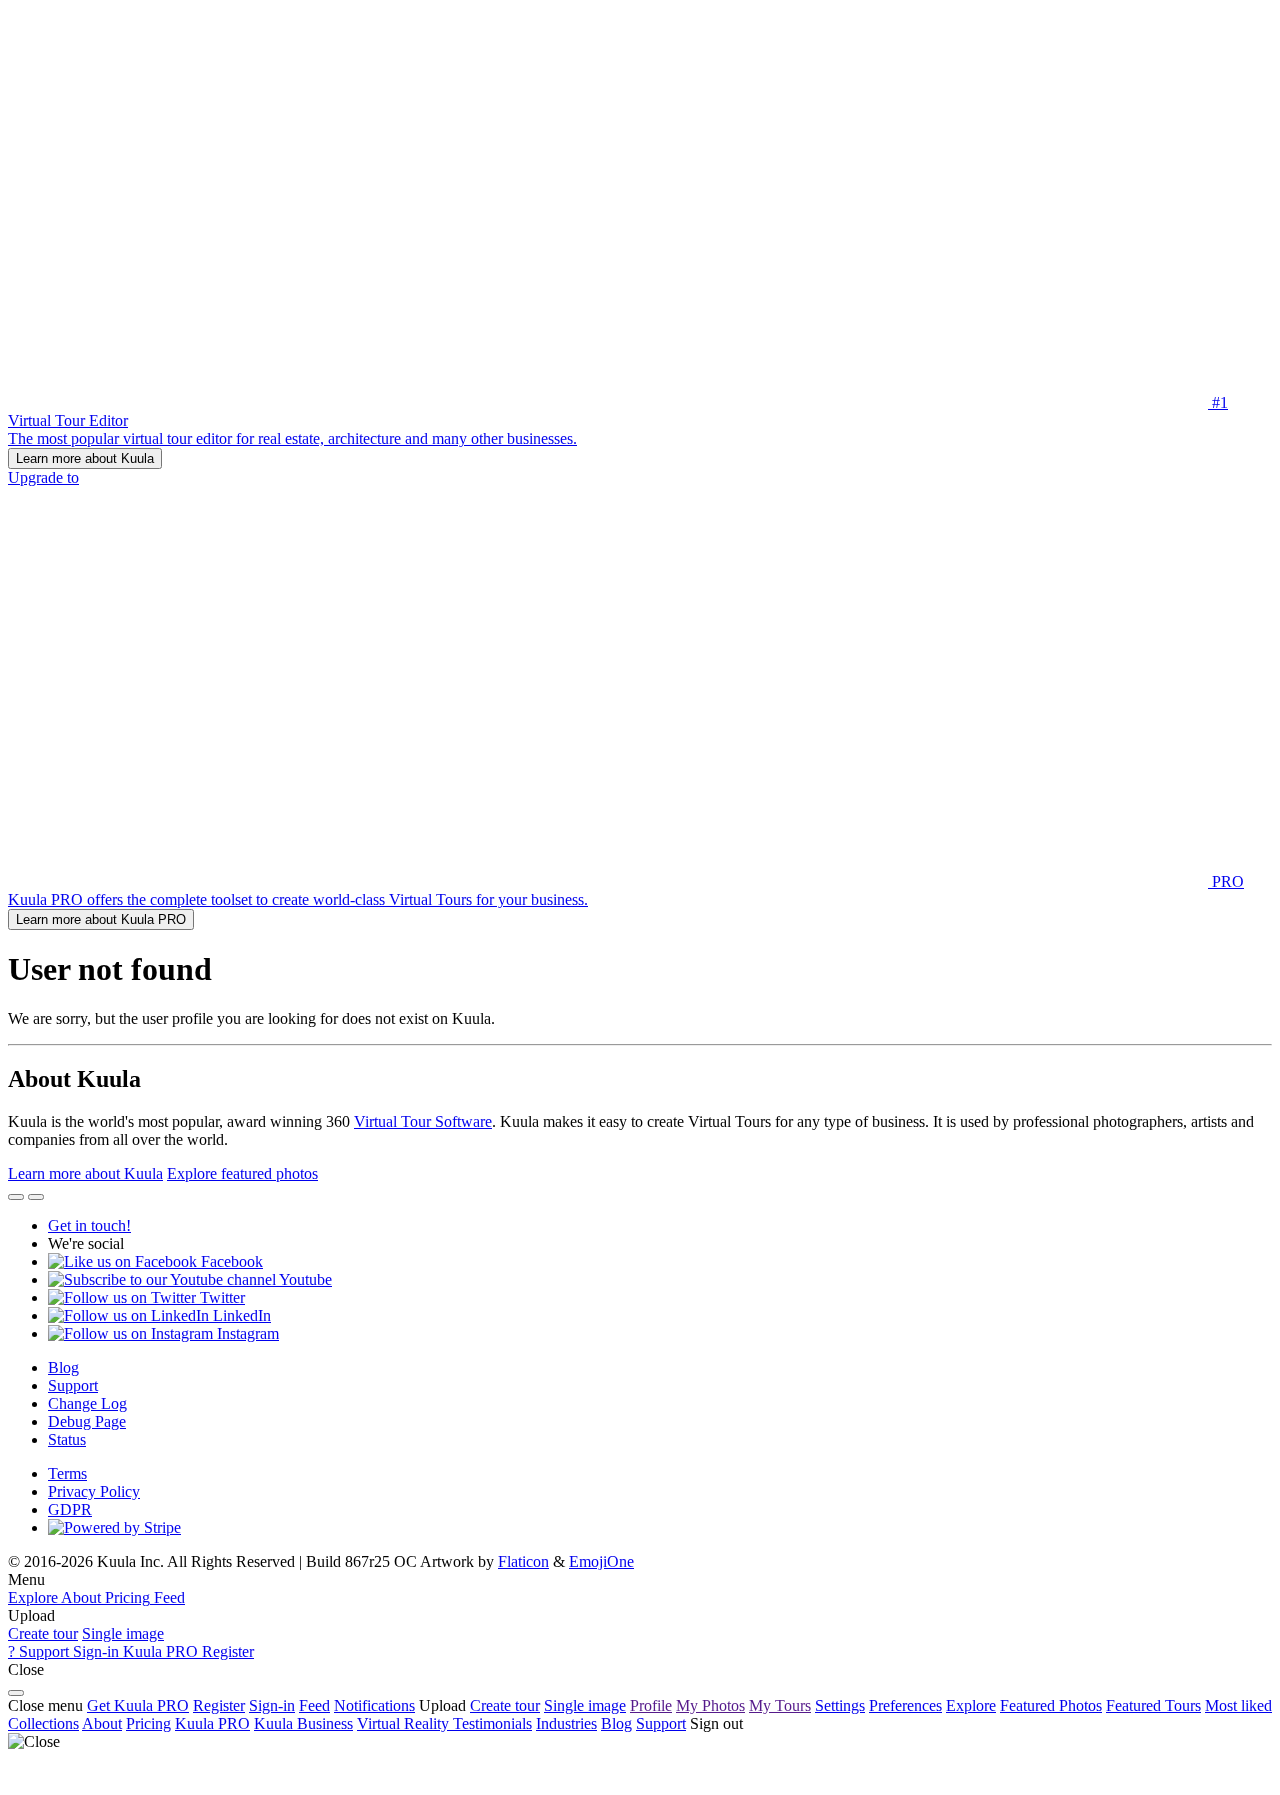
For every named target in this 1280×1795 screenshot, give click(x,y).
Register (219, 1705)
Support (73, 1385)
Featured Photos (1051, 1705)
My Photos (710, 1705)
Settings (840, 1705)
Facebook (230, 1261)
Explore (971, 1705)
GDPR (70, 1509)
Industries (566, 1723)
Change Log (87, 1403)
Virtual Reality (405, 1723)
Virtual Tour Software (423, 1121)
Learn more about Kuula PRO (101, 919)
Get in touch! (89, 1225)
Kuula (212, 1723)
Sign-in (272, 1705)
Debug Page (87, 1421)
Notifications (374, 1705)
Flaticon (523, 1561)
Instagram (246, 1333)
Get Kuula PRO (138, 1705)
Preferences (905, 1705)
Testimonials (492, 1723)
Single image (123, 1633)
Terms (67, 1473)
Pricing (148, 1723)
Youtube (304, 1279)
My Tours (780, 1705)
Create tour (43, 1633)
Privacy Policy (94, 1491)
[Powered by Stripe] (114, 1527)
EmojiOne (601, 1561)
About (102, 1723)
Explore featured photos (242, 1173)
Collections (43, 1723)
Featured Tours (1153, 1705)
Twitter (220, 1297)
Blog (63, 1367)
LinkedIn (240, 1315)
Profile (651, 1705)
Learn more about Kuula (85, 458)
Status (67, 1439)
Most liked (1238, 1705)
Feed (314, 1705)
